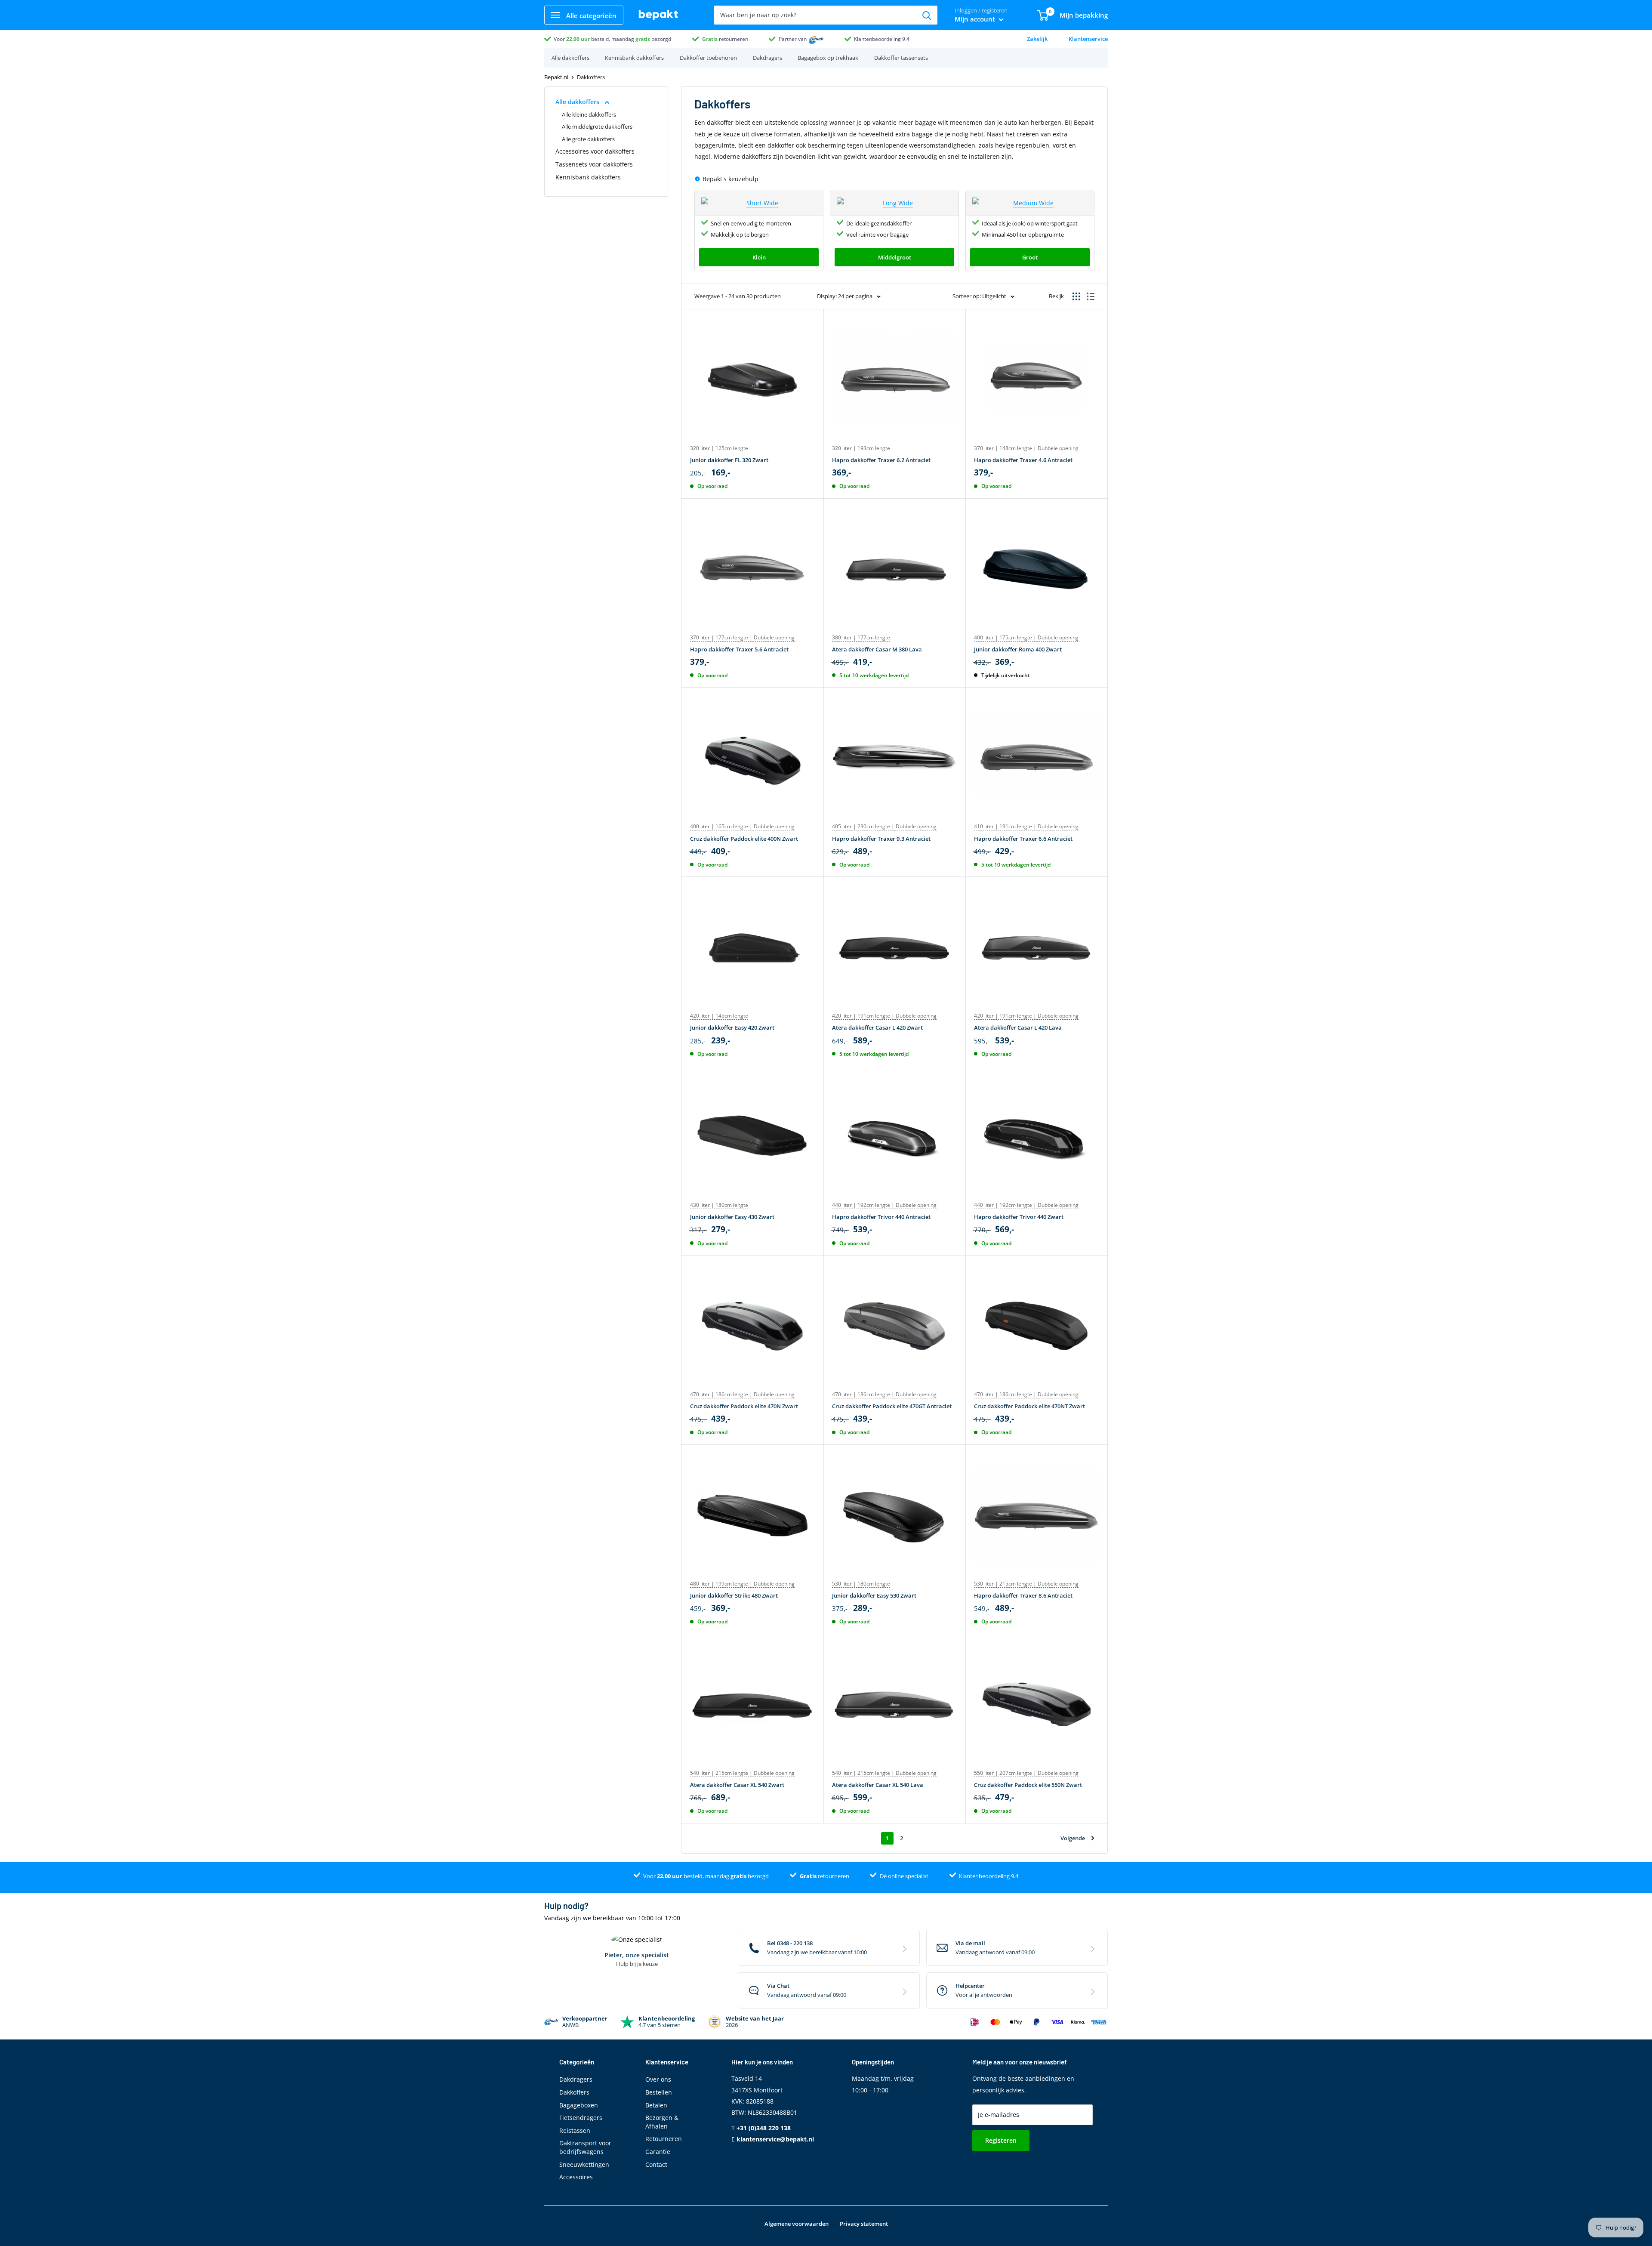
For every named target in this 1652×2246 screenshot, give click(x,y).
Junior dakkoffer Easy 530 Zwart (874, 1595)
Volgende (1073, 1838)
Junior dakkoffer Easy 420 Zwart (732, 1027)
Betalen (656, 2105)
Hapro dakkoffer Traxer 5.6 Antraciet (739, 649)
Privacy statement (864, 2224)
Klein (759, 257)
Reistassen (575, 2130)
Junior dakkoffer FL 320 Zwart (729, 460)
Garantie (658, 2152)
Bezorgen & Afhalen (662, 2122)
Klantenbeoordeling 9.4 (882, 39)
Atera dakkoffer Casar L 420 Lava (1018, 1027)
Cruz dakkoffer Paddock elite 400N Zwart (744, 839)
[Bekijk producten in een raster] (1076, 296)
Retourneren (664, 2139)
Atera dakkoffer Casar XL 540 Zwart (737, 1785)
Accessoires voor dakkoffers (595, 151)
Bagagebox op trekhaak (828, 58)
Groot (1030, 257)
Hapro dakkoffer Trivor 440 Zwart (1019, 1217)
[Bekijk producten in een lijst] (1091, 296)
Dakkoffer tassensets (901, 58)
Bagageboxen (579, 2105)
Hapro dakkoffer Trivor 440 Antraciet (881, 1217)
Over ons (658, 2079)
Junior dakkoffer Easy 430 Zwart (732, 1217)
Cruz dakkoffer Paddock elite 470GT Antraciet (892, 1406)
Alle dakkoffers (570, 58)
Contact (656, 2164)
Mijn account (976, 19)
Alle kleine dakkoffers (589, 114)
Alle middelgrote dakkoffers (597, 126)
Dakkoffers (574, 2092)
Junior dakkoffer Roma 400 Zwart (1018, 649)
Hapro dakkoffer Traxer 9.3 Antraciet (881, 839)
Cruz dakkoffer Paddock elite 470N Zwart (744, 1406)
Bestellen (659, 2092)
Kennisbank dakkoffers (634, 58)
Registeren (1001, 2140)
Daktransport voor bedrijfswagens (585, 2147)
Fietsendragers (581, 2118)
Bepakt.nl (556, 77)
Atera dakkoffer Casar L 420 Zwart (877, 1027)
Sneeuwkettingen (584, 2164)
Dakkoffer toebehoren (708, 58)
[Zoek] (927, 15)
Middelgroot (895, 257)
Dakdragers (767, 58)
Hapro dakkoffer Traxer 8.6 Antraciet (1023, 1595)
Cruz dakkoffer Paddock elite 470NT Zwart (1029, 1406)
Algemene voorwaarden (797, 2224)
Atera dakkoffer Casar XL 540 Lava (878, 1785)
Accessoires (576, 2177)
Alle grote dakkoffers (588, 139)
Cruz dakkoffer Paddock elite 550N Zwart (1028, 1785)
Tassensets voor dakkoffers (594, 164)
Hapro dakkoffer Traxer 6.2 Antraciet (881, 460)
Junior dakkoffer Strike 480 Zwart (734, 1595)
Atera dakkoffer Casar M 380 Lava (877, 649)
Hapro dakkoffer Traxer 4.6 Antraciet (1023, 460)
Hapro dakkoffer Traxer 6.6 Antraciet (1023, 839)
